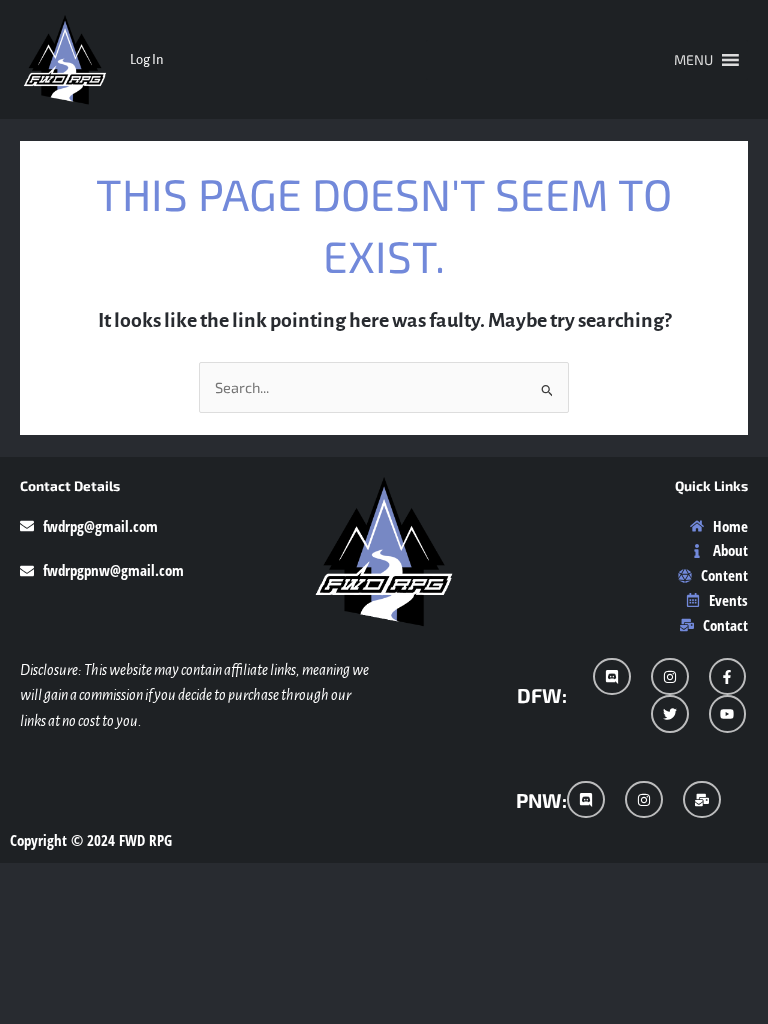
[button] (693, 60)
